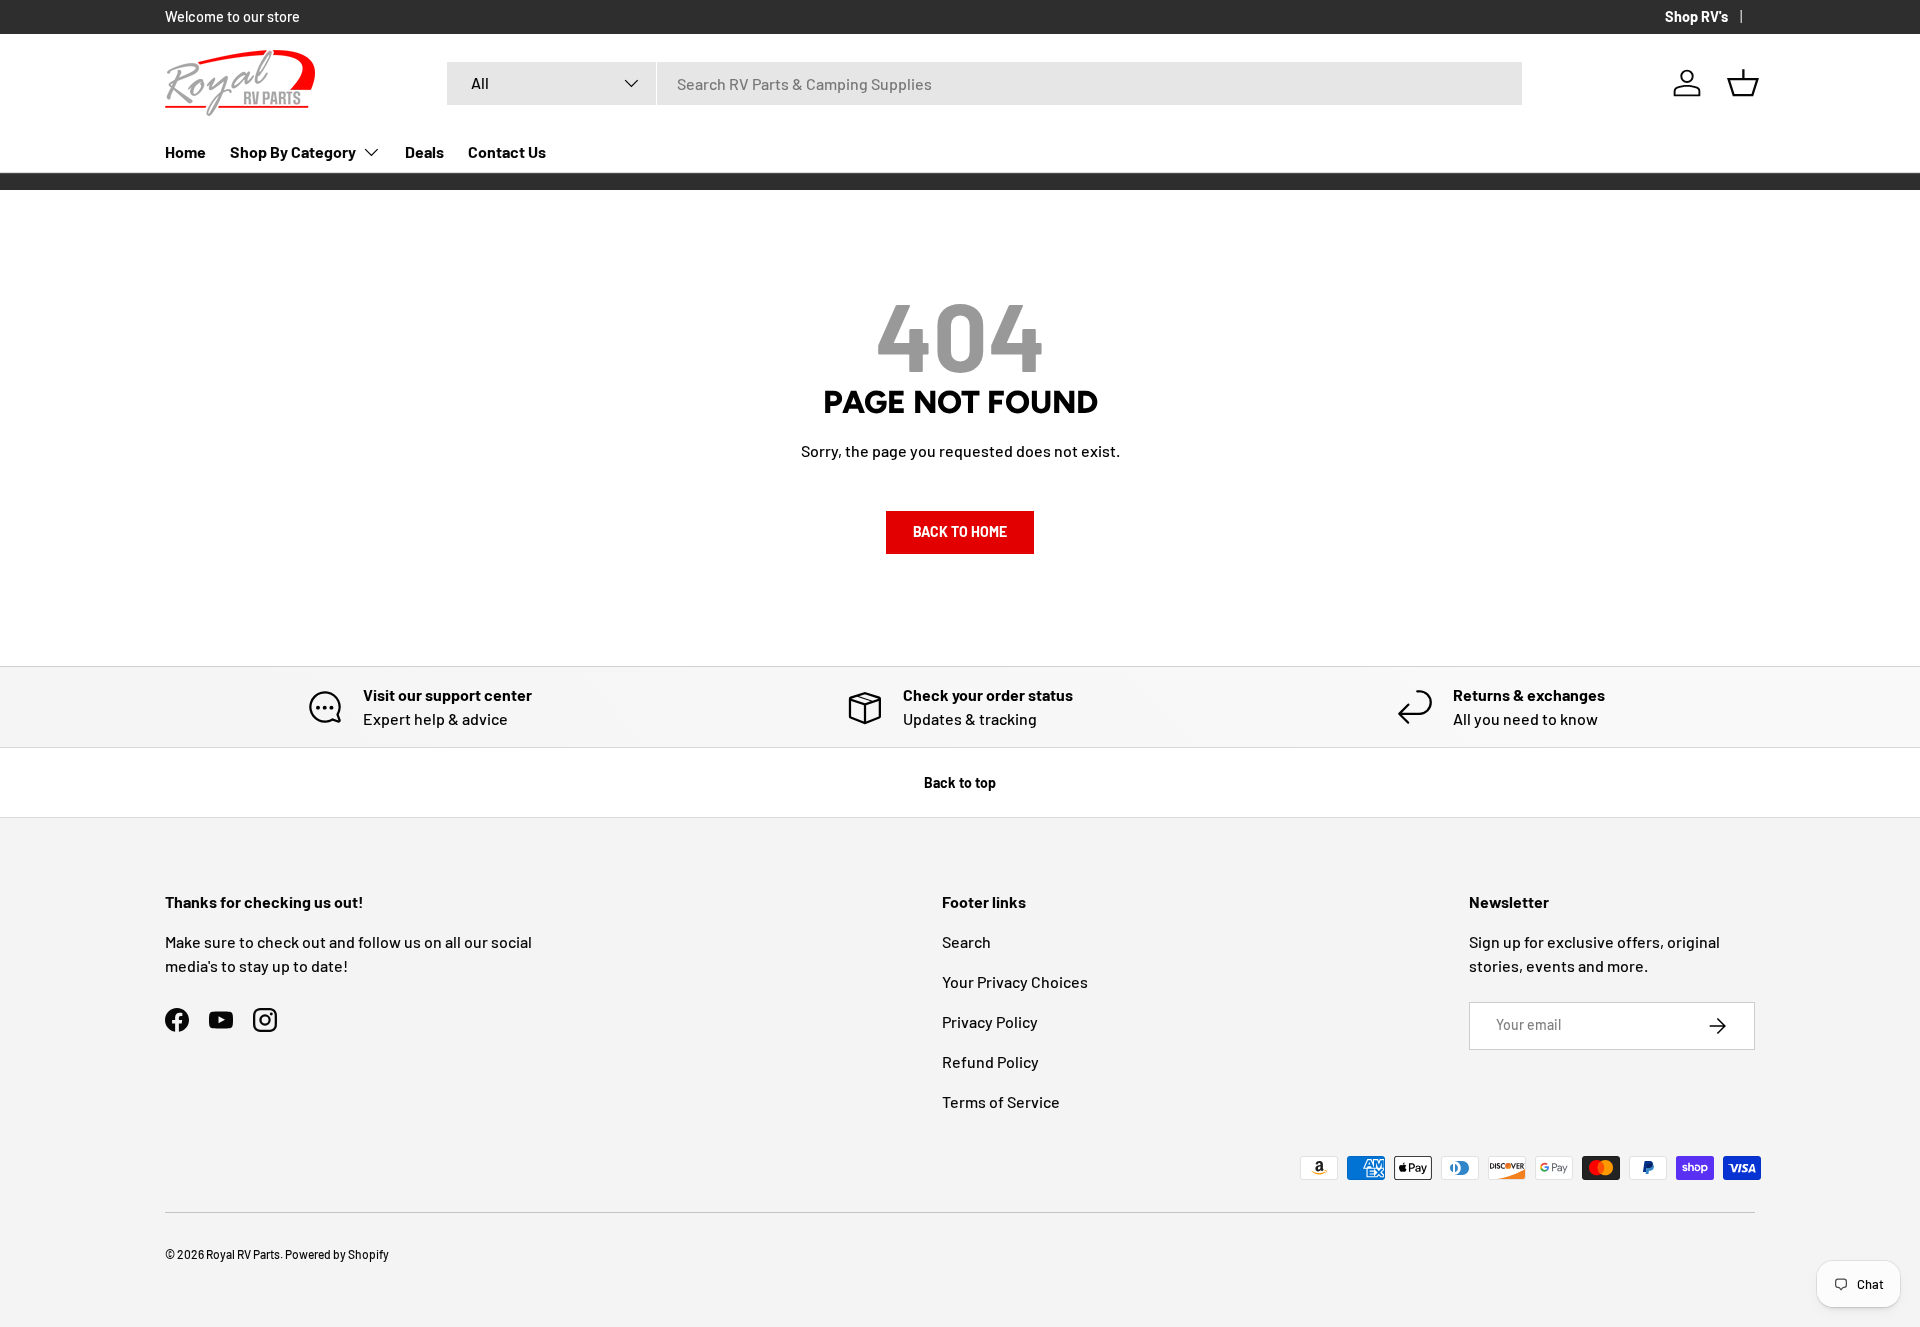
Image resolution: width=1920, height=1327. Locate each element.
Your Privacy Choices (1015, 981)
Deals (424, 151)
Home (185, 151)
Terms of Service (1001, 1101)
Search (966, 941)
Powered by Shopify (337, 1254)
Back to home (960, 531)
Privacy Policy (990, 1021)
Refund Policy (990, 1061)
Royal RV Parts (243, 1254)
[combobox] (984, 83)
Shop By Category (293, 151)
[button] (1743, 83)
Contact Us (507, 151)
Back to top (960, 782)
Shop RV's (1696, 16)
